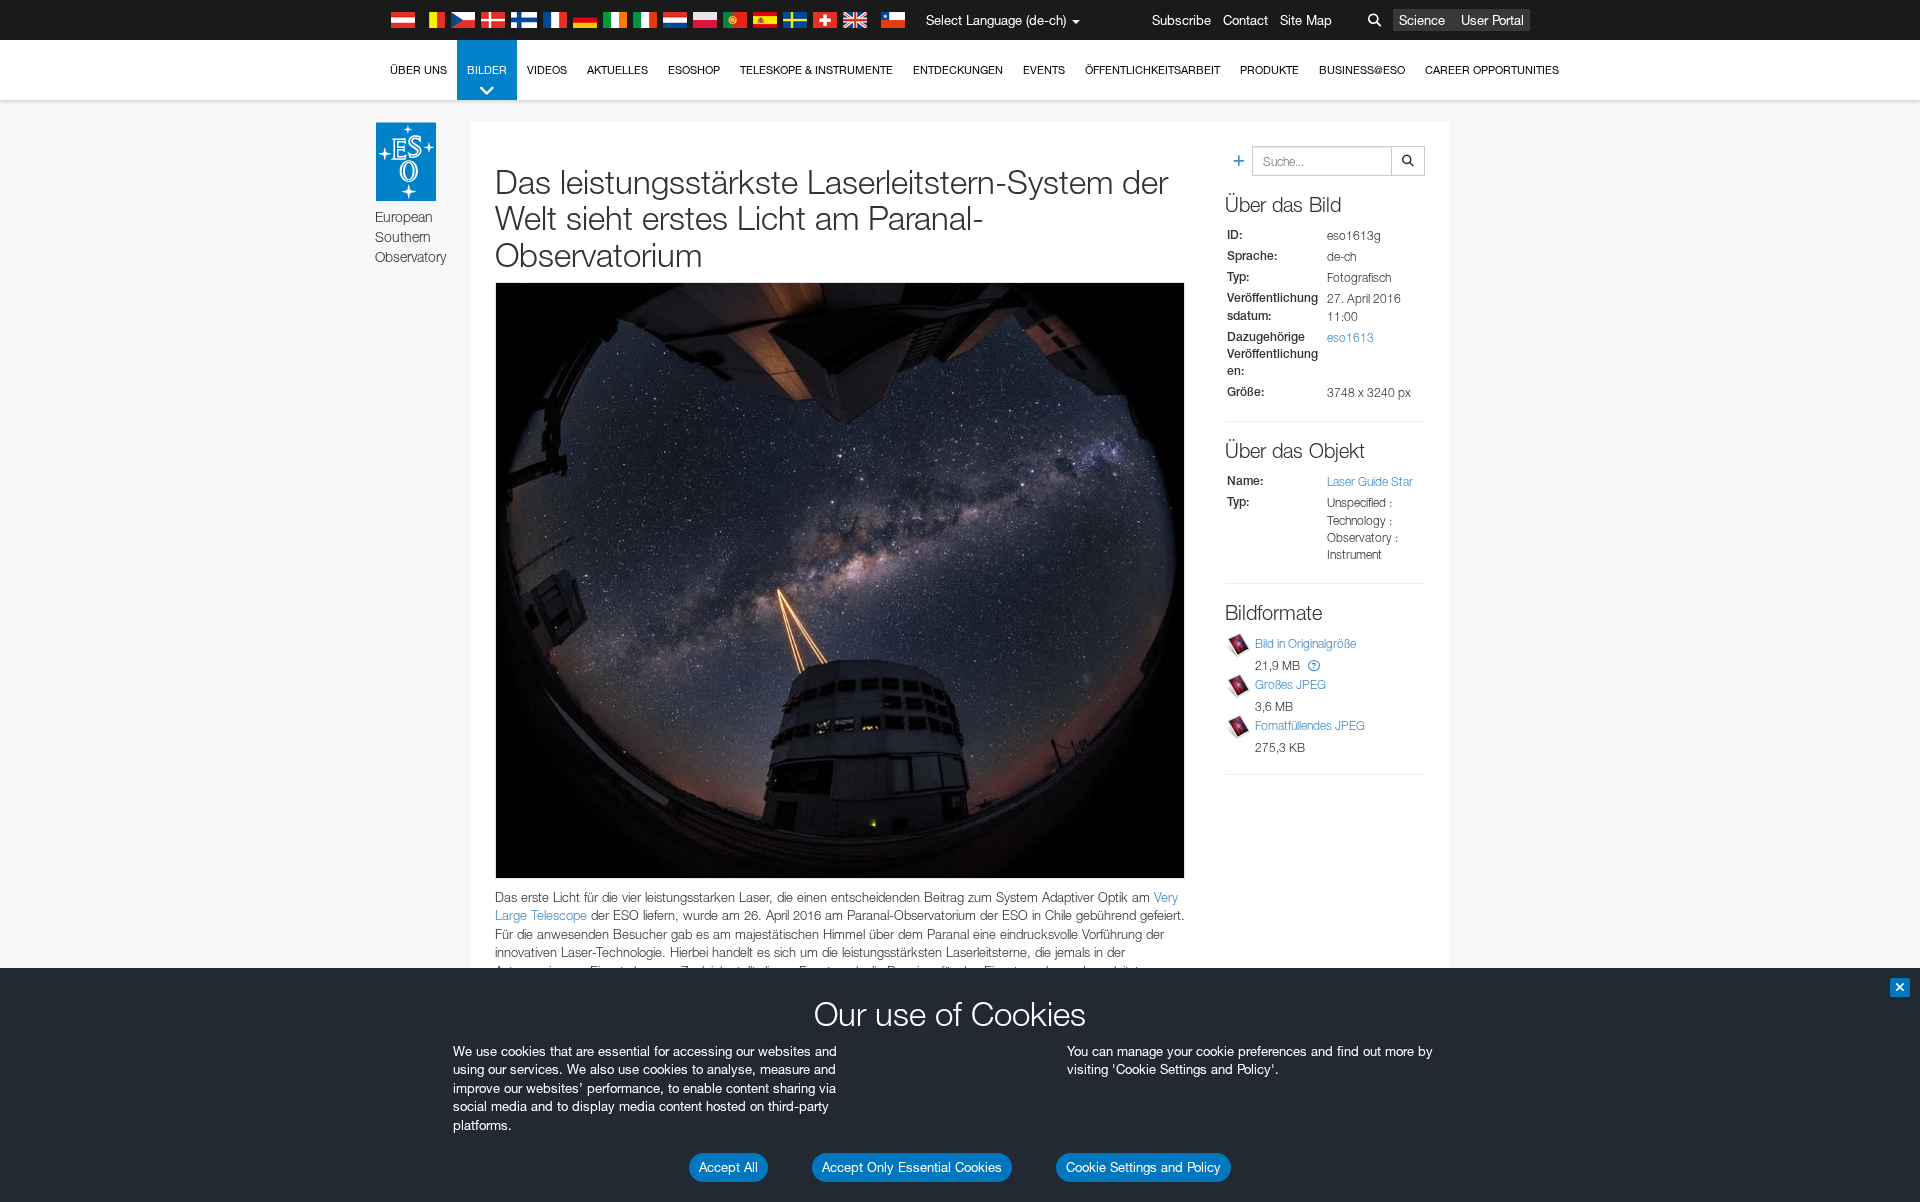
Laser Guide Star (1370, 481)
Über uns (418, 70)
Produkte (1269, 70)
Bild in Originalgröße (1305, 643)
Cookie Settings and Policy (1143, 1167)
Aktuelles (617, 70)
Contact (1245, 20)
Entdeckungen (958, 70)
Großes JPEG (1290, 684)
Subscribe (1181, 20)
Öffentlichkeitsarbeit (1152, 70)
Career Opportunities (1492, 70)
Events (1044, 70)
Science (1422, 20)
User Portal (1492, 20)
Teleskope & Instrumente (816, 70)
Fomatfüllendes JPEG (1310, 725)
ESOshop (694, 70)
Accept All (728, 1167)
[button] (1314, 665)
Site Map (1306, 20)
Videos (547, 70)
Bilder (487, 70)
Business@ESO (1362, 70)
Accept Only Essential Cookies (912, 1167)
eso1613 (1350, 337)
